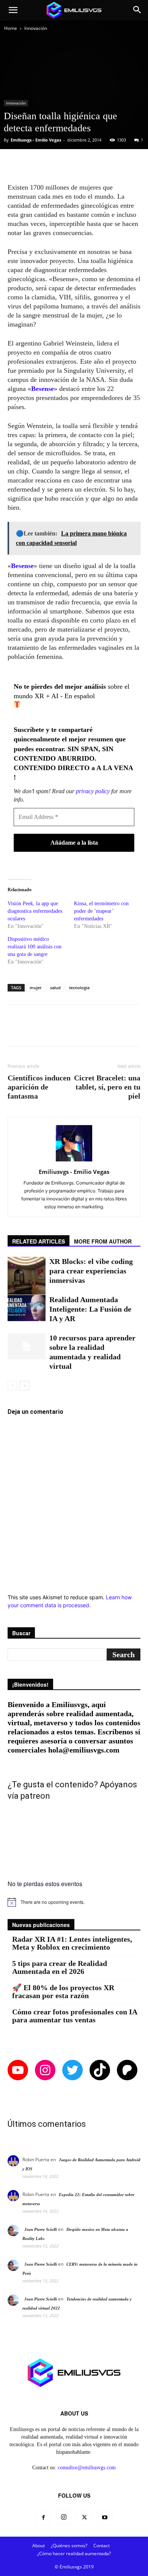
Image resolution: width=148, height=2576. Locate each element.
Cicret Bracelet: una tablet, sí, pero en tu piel (107, 1087)
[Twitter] (84, 2518)
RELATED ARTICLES (39, 1241)
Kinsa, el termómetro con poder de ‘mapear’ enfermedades (101, 911)
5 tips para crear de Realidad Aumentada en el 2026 (60, 1967)
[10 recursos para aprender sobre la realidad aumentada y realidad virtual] (27, 1346)
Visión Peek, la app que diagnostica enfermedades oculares (35, 911)
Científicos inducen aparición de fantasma (39, 1087)
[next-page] (24, 1386)
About (39, 2546)
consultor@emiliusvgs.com (87, 2468)
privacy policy (93, 791)
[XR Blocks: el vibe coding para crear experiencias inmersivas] (27, 1276)
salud (55, 988)
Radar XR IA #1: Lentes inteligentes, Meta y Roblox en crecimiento (72, 1943)
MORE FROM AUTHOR (103, 1241)
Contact (102, 2546)
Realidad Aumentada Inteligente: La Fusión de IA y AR (90, 1309)
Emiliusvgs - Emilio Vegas (36, 140)
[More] (105, 165)
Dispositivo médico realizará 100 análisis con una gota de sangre (35, 947)
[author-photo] (74, 1161)
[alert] (74, 1902)
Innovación (36, 28)
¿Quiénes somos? (69, 2546)
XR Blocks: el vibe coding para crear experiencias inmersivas (91, 1271)
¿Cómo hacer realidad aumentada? (74, 2553)
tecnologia (79, 988)
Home (11, 28)
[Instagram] (64, 2517)
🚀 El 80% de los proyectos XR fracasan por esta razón (63, 1992)
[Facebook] (43, 2518)
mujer (36, 988)
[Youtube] (105, 2518)
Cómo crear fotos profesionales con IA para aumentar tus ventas (75, 2016)
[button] (13, 10)
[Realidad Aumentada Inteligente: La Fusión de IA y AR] (27, 1308)
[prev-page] (12, 1386)
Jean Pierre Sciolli (41, 2229)
